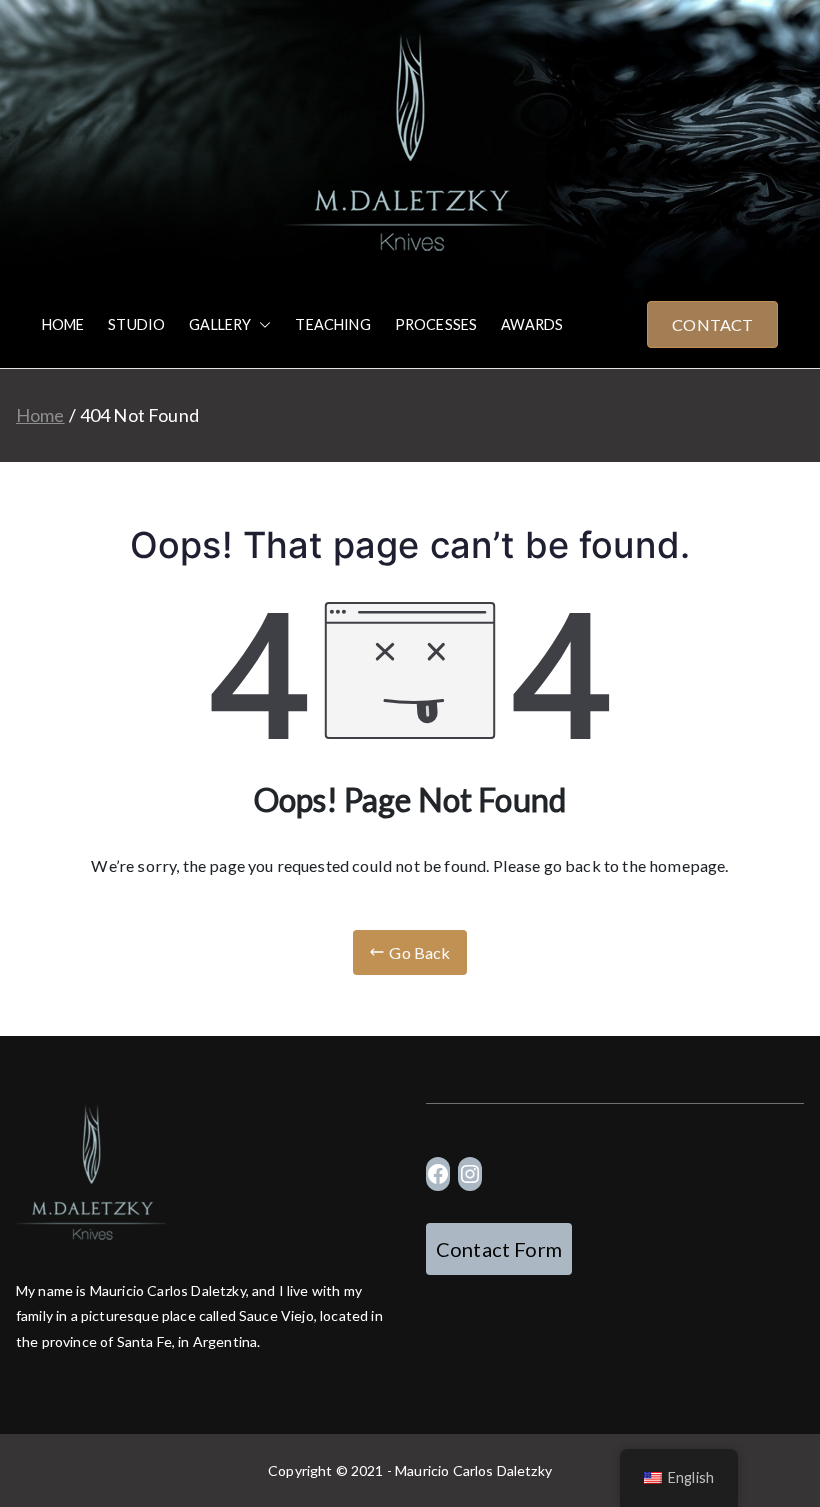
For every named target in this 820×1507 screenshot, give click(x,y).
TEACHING (332, 324)
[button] (261, 325)
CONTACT (712, 324)
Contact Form (499, 1249)
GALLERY (220, 324)
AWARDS (532, 324)
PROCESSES (436, 324)
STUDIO (136, 324)
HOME (63, 324)
